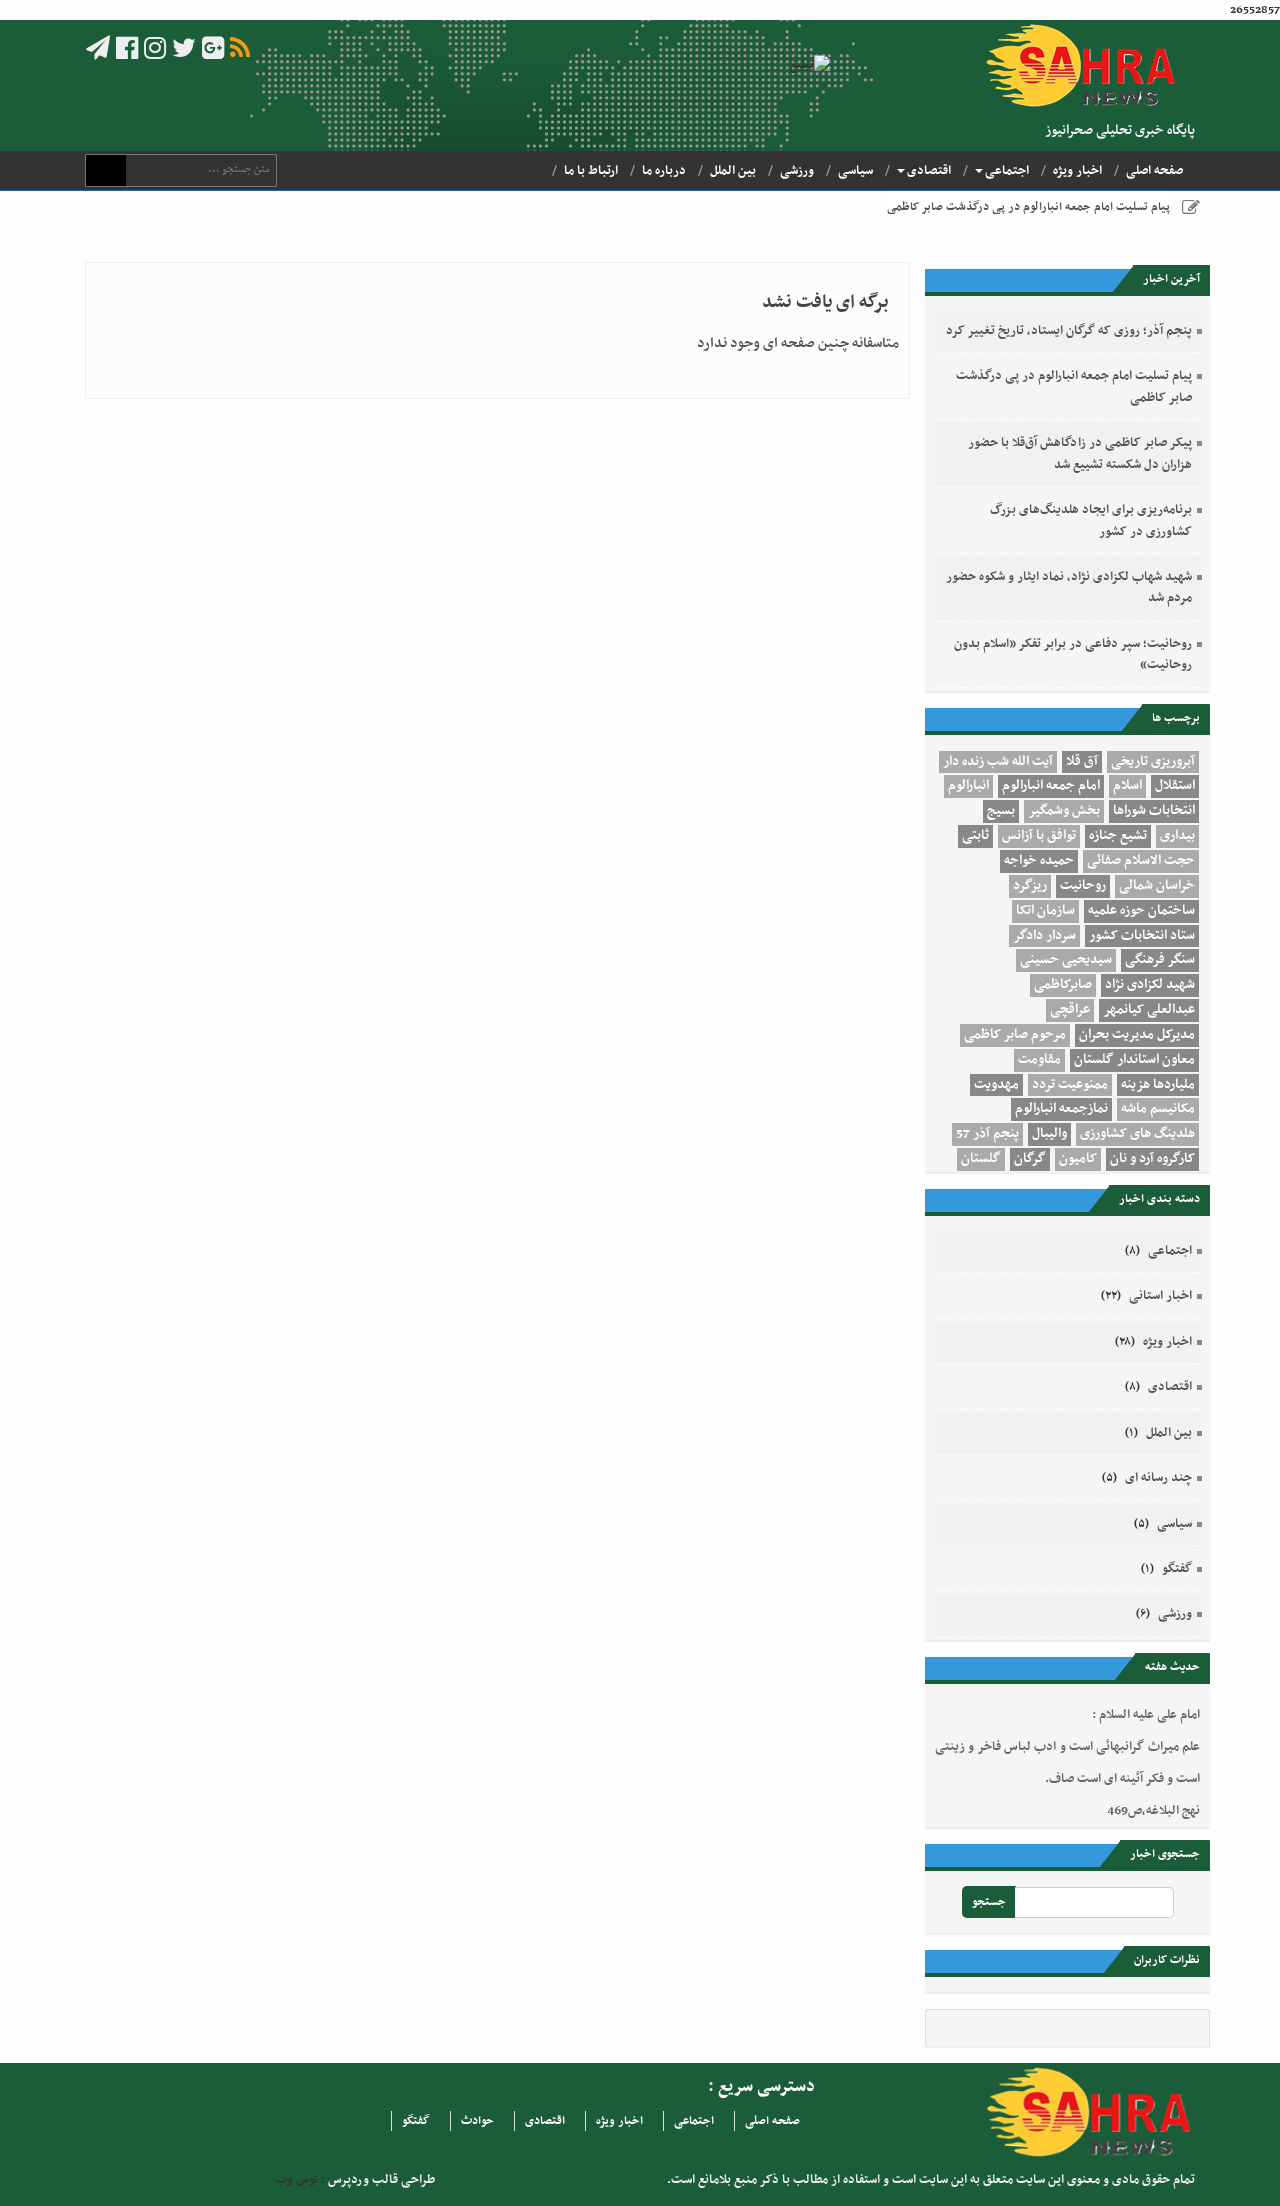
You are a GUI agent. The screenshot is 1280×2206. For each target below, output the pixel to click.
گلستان (981, 1159)
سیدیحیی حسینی (1066, 960)
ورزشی (797, 171)
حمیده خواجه (1039, 861)
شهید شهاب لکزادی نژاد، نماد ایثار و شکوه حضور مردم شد (1069, 587)
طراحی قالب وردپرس (380, 2180)
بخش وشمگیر (1064, 811)
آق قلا (1082, 762)
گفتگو (1177, 1569)
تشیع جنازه (1118, 836)
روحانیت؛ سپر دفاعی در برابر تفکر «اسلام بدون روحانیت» (1073, 654)
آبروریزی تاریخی (1153, 762)
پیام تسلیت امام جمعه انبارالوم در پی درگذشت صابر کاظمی (1028, 207)
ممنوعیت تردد (1070, 1085)
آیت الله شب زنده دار (998, 762)
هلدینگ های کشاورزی (1137, 1134)
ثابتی (975, 836)
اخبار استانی (1160, 1296)
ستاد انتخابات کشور (1142, 936)
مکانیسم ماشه (1158, 1109)
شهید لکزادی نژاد (1150, 985)
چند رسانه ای (1158, 1478)
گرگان (1030, 1159)
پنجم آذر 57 (987, 1134)
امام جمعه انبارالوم (1051, 786)
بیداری (1177, 836)
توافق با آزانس (1039, 836)
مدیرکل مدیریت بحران (1137, 1035)
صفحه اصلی (1154, 171)
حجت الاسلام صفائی (1141, 861)
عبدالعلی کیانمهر (1149, 1010)
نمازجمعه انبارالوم (1061, 1109)
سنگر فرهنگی (1160, 960)
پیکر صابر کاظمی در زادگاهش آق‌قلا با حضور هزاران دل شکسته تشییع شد (1080, 453)
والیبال (1049, 1134)
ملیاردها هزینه (1158, 1085)
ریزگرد (1030, 886)
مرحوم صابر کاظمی (1015, 1035)
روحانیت (1083, 886)
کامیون (1078, 1159)
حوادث (477, 2121)
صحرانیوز (1087, 65)
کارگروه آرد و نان (1152, 1159)
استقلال (1175, 786)
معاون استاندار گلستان (1134, 1060)
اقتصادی (929, 171)
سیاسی (855, 171)
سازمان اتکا (1045, 911)
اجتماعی (1007, 171)
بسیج (1001, 811)
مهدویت (996, 1085)
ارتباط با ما (591, 171)
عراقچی (1070, 1010)
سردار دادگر (1044, 936)
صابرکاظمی (1063, 985)
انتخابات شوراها (1154, 811)
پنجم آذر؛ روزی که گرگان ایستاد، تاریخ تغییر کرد (1069, 331)
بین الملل (733, 171)
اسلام (1127, 786)
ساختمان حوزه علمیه (1141, 911)
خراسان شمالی (1157, 886)
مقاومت (1039, 1060)
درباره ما (664, 171)
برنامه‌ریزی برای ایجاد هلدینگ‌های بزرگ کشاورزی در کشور (1091, 520)
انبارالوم (968, 786)
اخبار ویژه (1077, 171)
